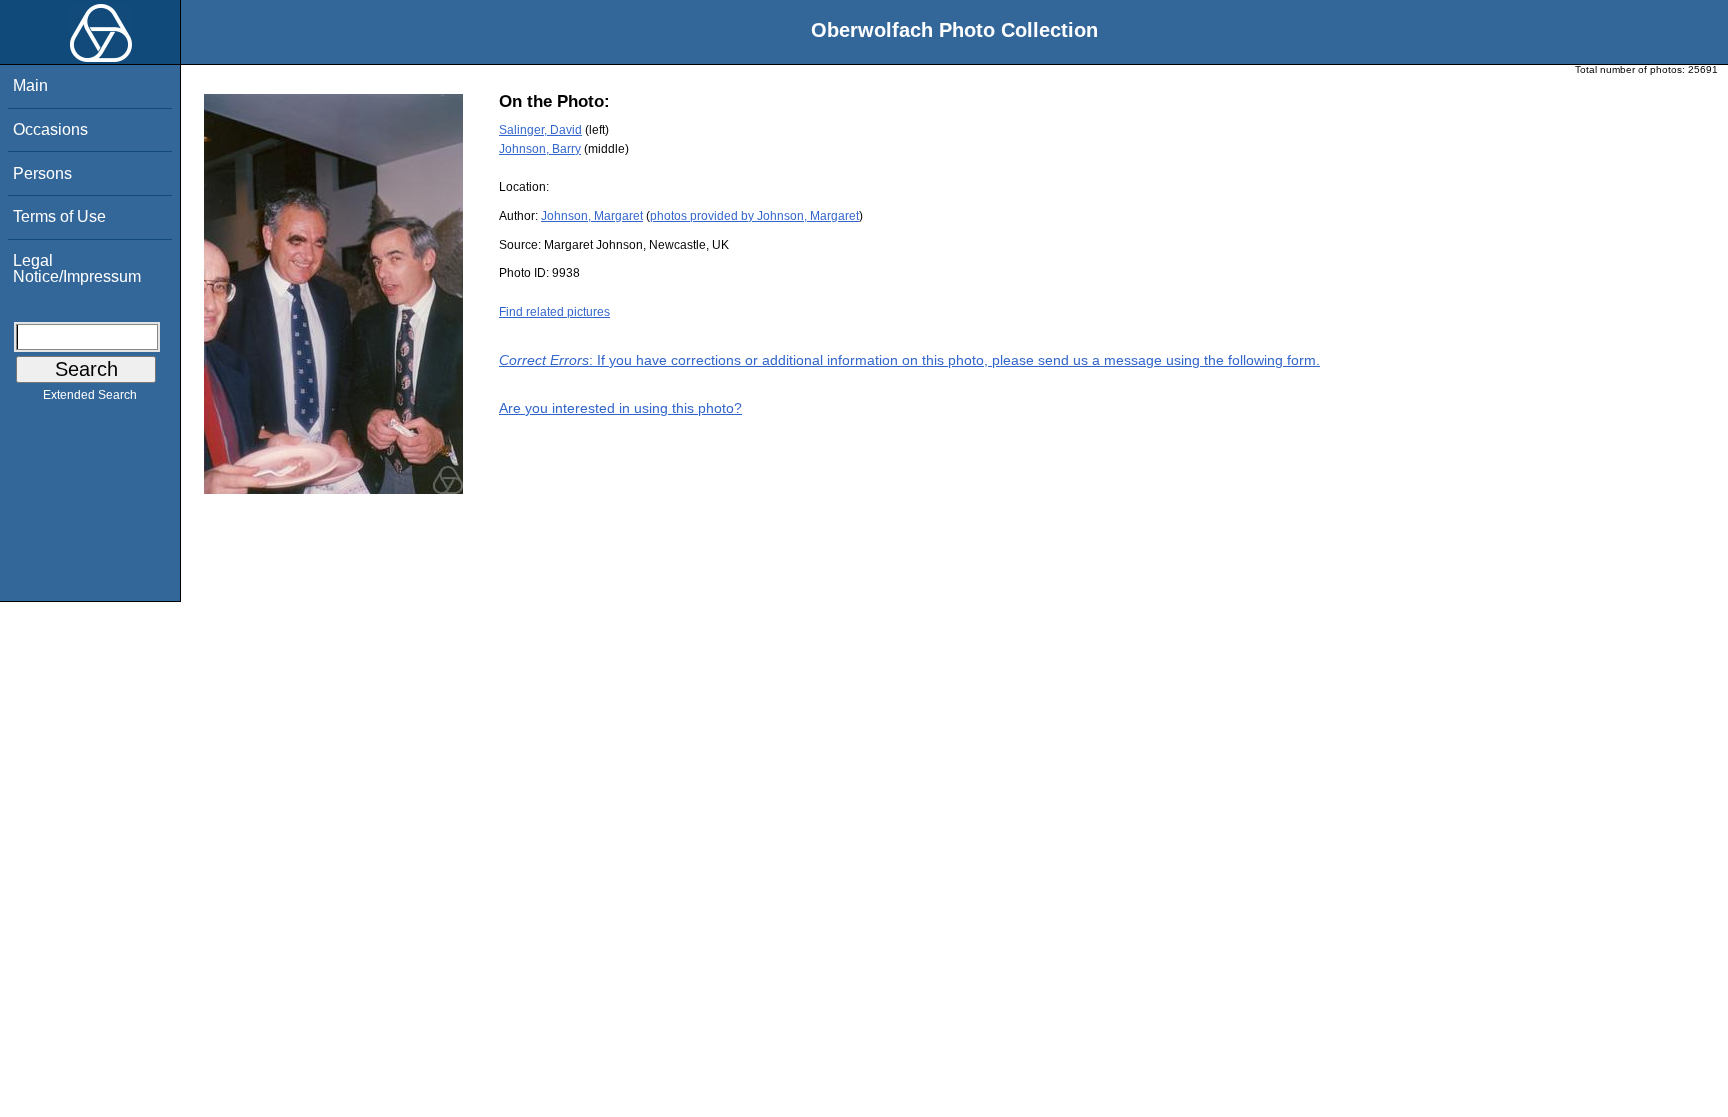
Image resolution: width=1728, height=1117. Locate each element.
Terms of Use (59, 216)
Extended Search (90, 395)
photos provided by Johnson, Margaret (754, 216)
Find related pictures (554, 312)
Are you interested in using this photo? (620, 408)
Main (30, 85)
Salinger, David (540, 130)
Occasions (50, 129)
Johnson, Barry (540, 149)
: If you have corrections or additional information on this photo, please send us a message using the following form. (909, 360)
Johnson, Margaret (592, 216)
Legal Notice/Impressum (77, 268)
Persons (42, 173)
